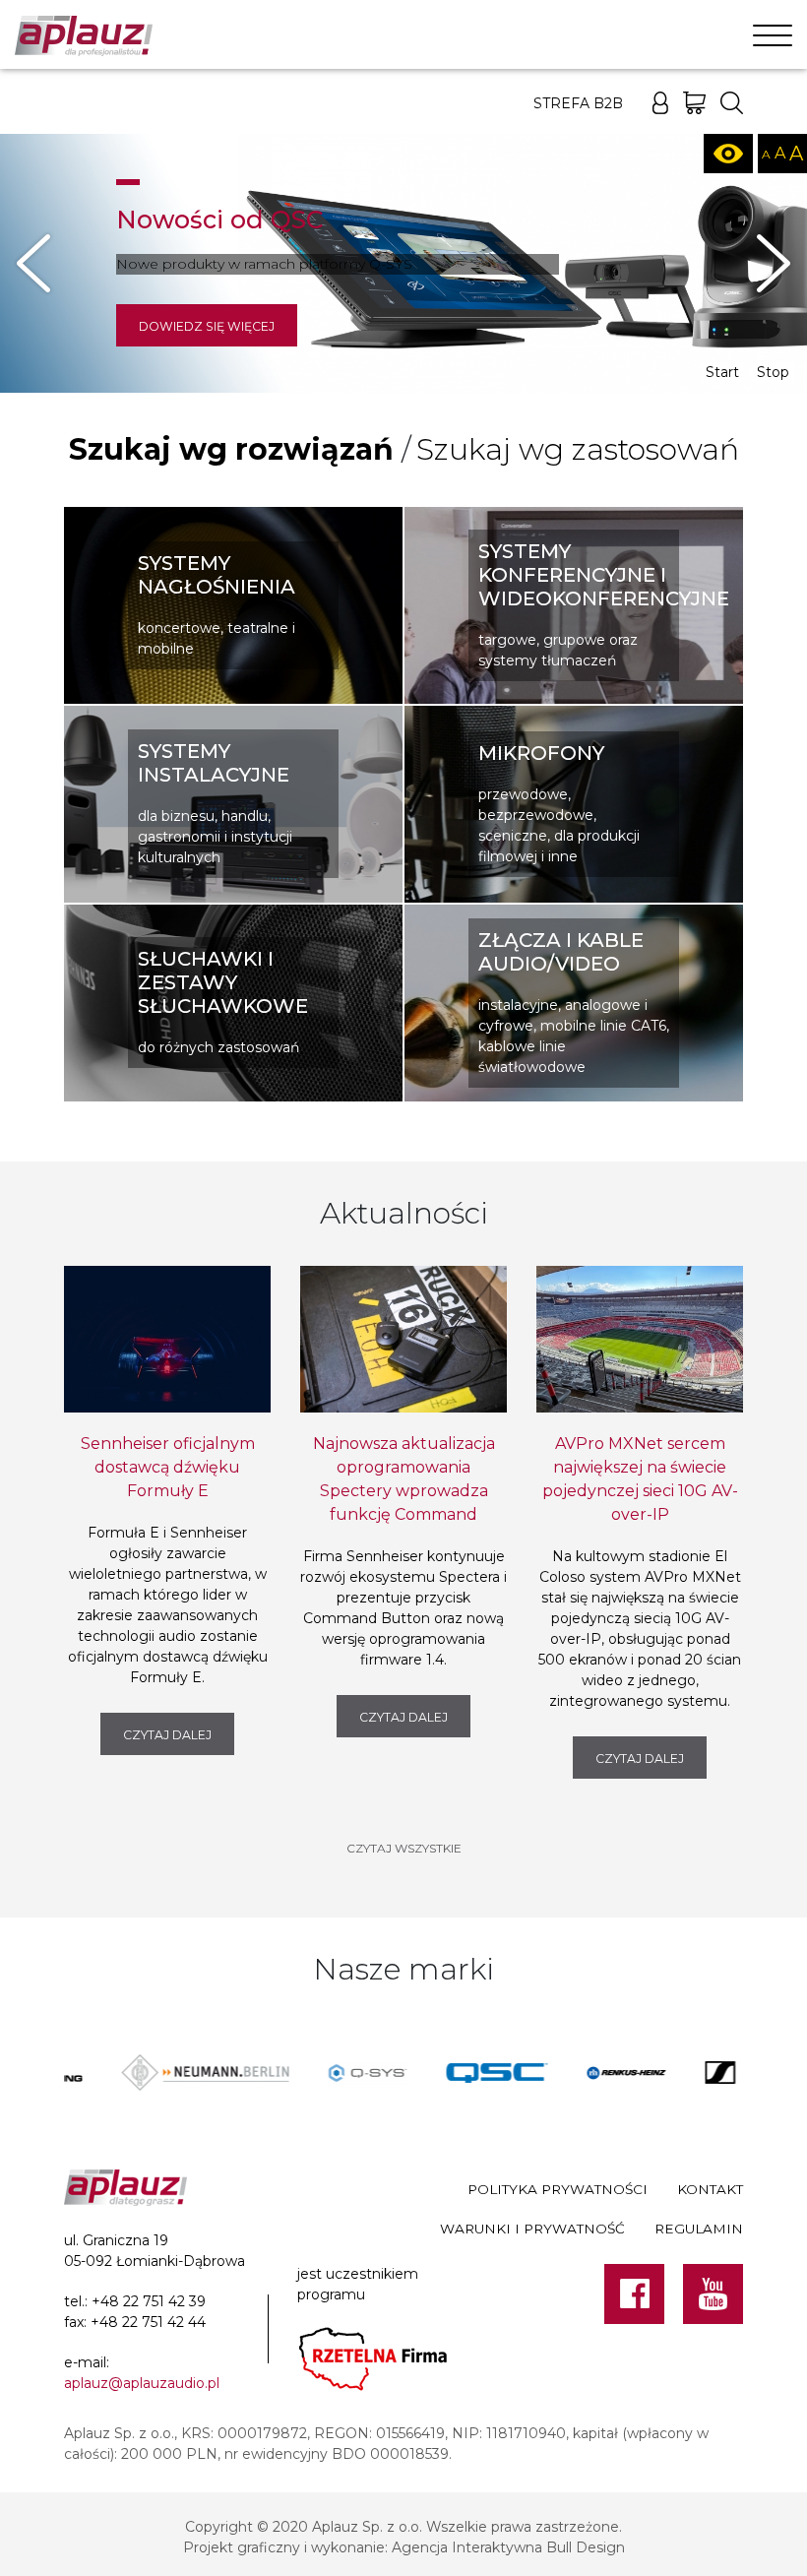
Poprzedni (33, 264)
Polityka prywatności (558, 2189)
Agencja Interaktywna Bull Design (508, 2547)
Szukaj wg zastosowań (578, 449)
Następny (774, 264)
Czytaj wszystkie (404, 1848)
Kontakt (710, 2189)
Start (722, 372)
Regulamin (699, 2229)
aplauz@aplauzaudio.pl (142, 2383)
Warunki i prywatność (532, 2229)
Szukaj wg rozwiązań (231, 449)
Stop (773, 372)
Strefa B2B (578, 103)
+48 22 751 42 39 (149, 2301)
